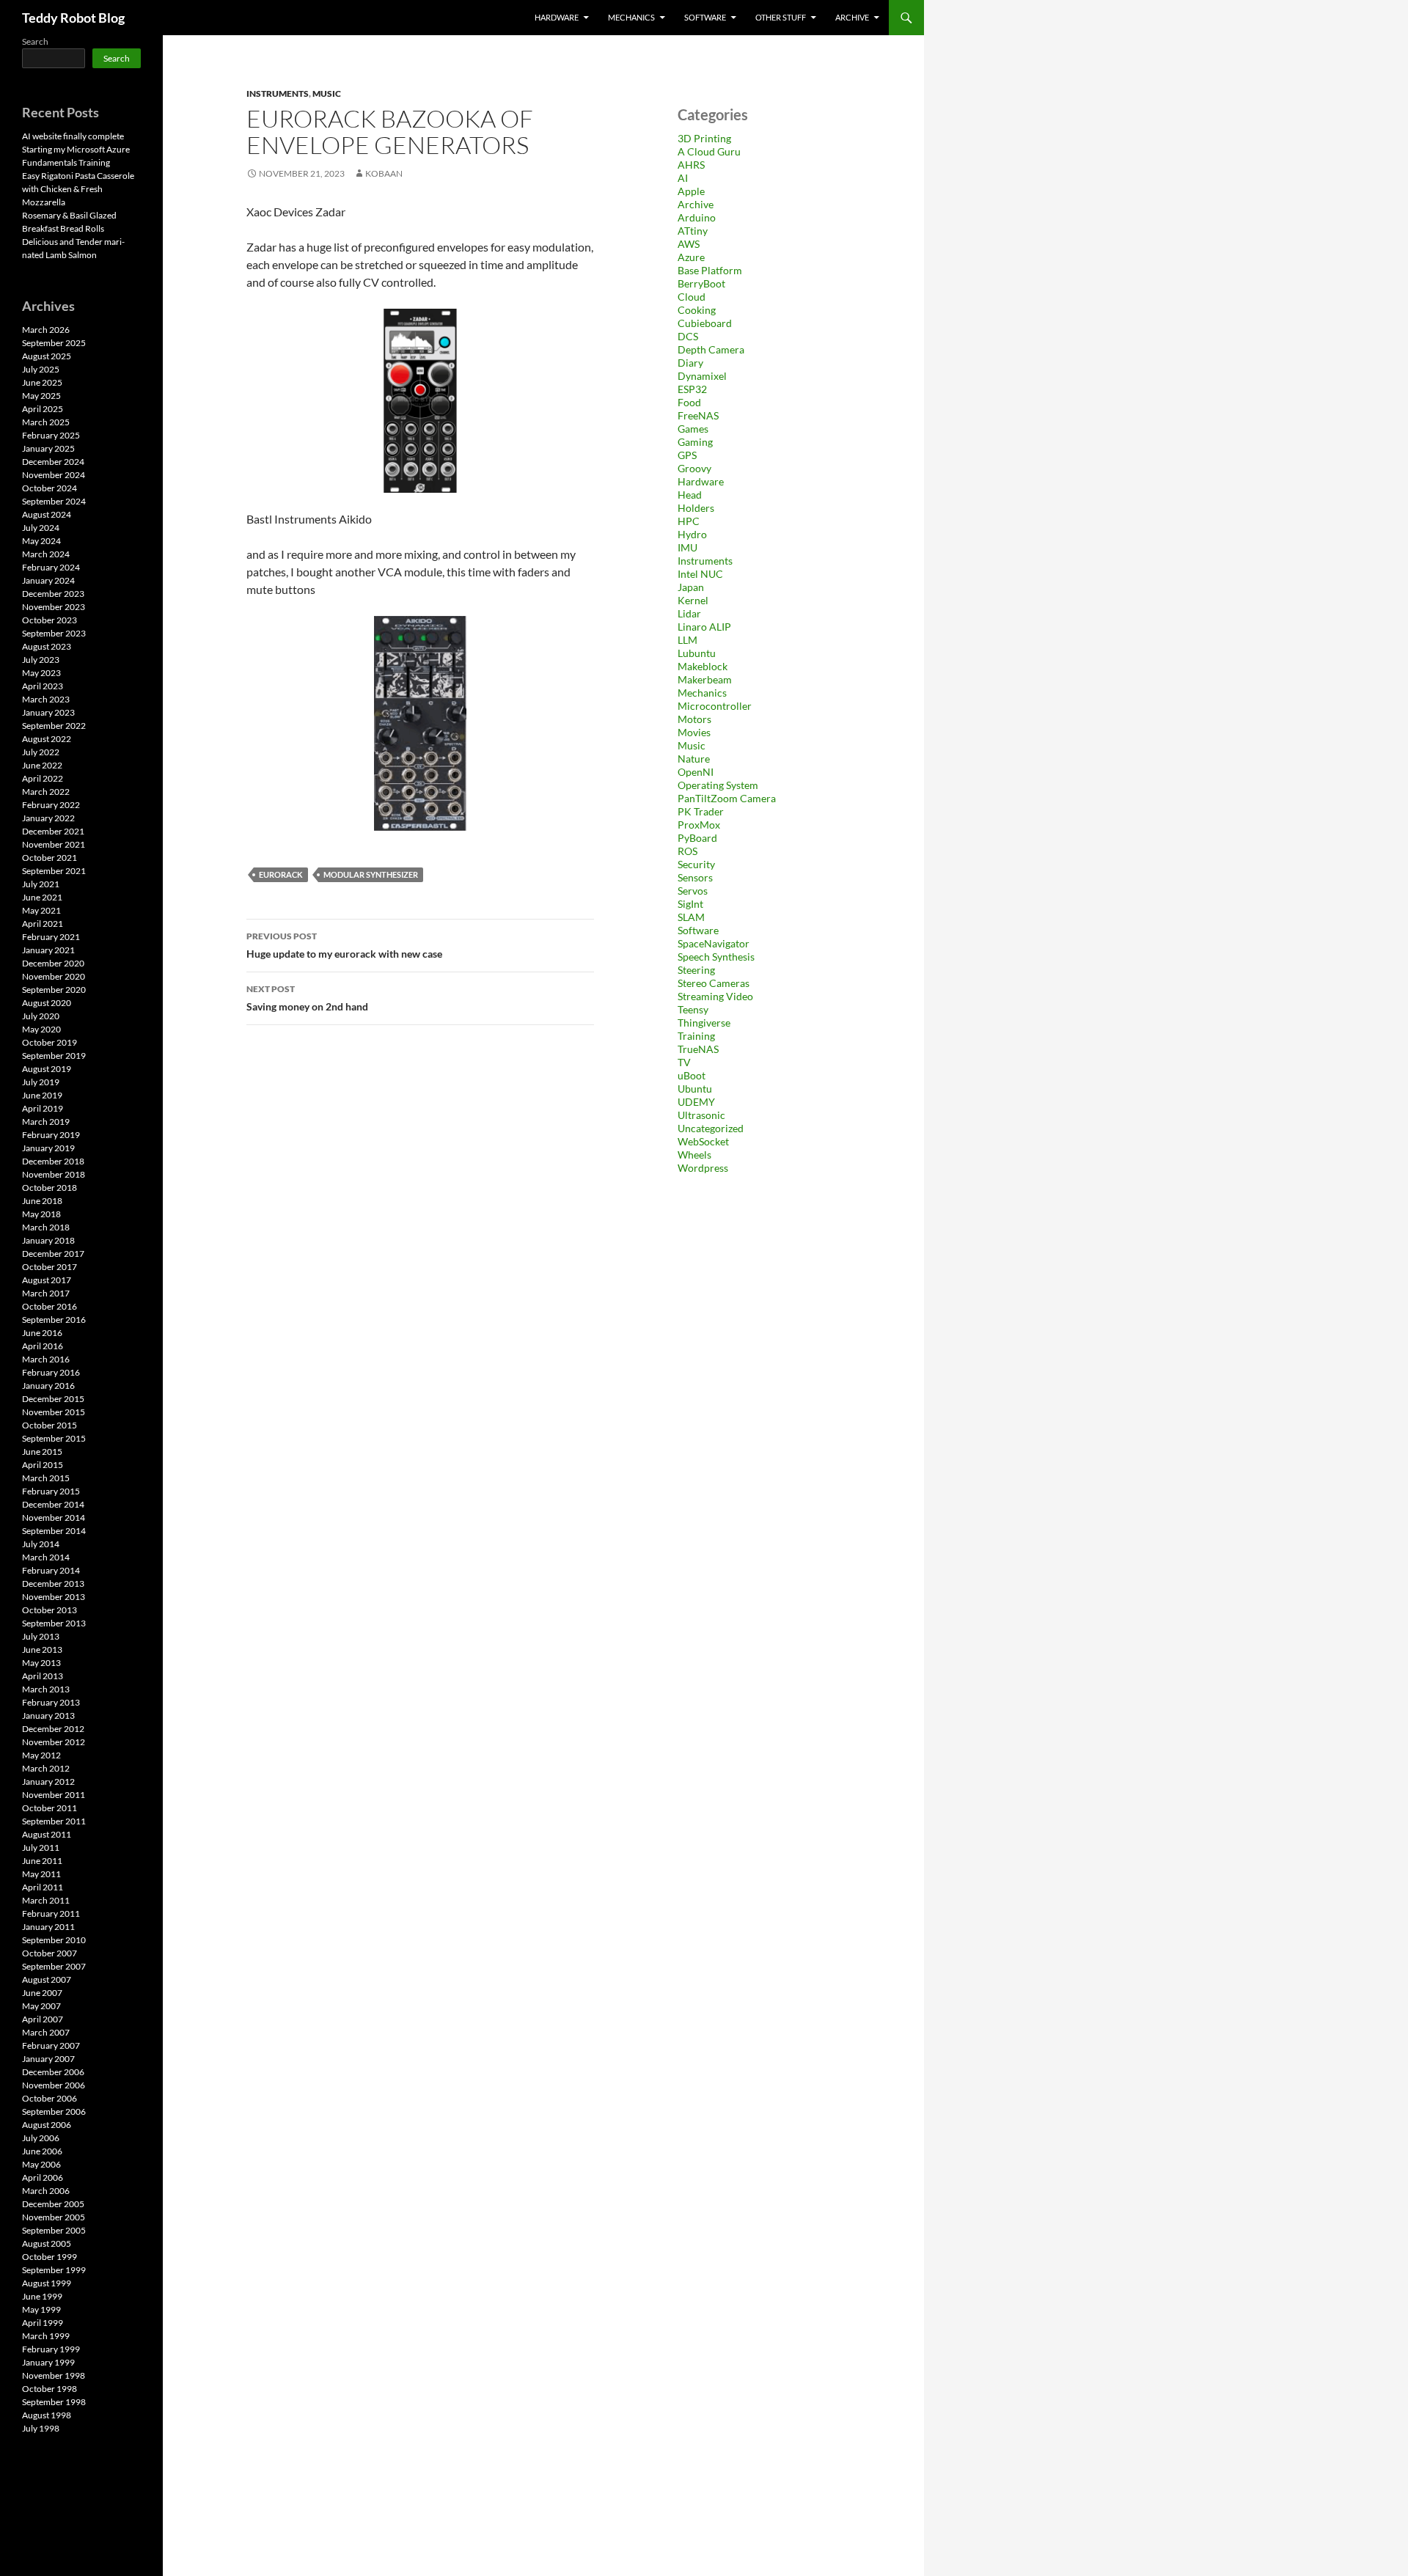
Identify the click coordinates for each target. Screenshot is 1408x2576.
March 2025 (46, 422)
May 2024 (41, 541)
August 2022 (47, 739)
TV (684, 1062)
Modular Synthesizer (371, 874)
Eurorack (281, 874)
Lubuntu (697, 653)
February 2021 (51, 937)
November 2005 (54, 2217)
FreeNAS (698, 415)
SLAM (691, 917)
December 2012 (53, 1729)
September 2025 (54, 343)
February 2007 (51, 2045)
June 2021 (42, 897)
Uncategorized (711, 1128)
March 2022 (46, 792)
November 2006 (54, 2085)
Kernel (693, 600)
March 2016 (46, 1359)
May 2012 (41, 1755)
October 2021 (49, 858)
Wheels (694, 1155)
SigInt (690, 904)
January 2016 (48, 1386)
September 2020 (54, 990)
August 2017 (47, 1280)
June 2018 (42, 1201)
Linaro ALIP (704, 627)
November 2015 (54, 1412)
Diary (690, 363)
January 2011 (48, 1927)
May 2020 (41, 1029)
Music (327, 93)
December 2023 (53, 594)
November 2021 (54, 844)
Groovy (694, 468)
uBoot (692, 1075)
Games (693, 429)
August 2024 (47, 514)
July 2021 (41, 884)
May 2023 (41, 673)
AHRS (691, 165)
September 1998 (54, 2402)
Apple (691, 191)
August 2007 (47, 1979)
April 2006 (43, 2177)
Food (689, 402)
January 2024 (48, 580)
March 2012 (46, 1768)
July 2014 (41, 1544)
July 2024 (41, 528)
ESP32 (692, 389)
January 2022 (48, 818)
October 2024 (49, 488)
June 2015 (42, 1452)
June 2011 (42, 1861)
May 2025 (41, 396)
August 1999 (47, 2283)
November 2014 (54, 1518)
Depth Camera (711, 349)
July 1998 (41, 2428)
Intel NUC (700, 574)
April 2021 (43, 924)
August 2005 (47, 2243)
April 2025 (43, 409)
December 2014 (53, 1504)
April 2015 (43, 1465)
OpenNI (696, 772)
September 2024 (54, 501)
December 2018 (53, 1161)
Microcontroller (715, 706)
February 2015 (51, 1491)
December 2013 (53, 1584)
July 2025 (41, 369)
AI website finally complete (73, 136)
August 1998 (47, 2415)
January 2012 (48, 1781)
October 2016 (49, 1306)
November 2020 (54, 976)
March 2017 (46, 1293)
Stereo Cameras (714, 983)
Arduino (697, 217)
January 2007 (48, 2059)
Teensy (693, 1009)
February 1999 (51, 2349)
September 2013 (54, 1623)
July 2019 (41, 1082)
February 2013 (51, 1702)
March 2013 (46, 1689)
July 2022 (41, 752)
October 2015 (49, 1425)
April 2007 (43, 2019)
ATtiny (693, 231)
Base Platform (710, 270)
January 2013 (48, 1716)
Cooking (697, 310)
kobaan (384, 173)
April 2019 (43, 1108)
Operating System (718, 785)
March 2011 (46, 1900)
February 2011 (51, 1913)
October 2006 (49, 2098)
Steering (696, 970)
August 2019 (47, 1069)
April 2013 (43, 1676)
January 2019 (48, 1148)
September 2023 (54, 633)
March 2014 (46, 1557)
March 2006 (46, 2191)
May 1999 (41, 2309)
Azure (691, 257)
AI (683, 178)
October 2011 (49, 1808)
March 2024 (46, 554)
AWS (689, 244)
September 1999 (54, 2270)
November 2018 (54, 1174)
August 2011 (47, 1834)
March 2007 (46, 2032)
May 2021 (41, 910)
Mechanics (631, 17)
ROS (687, 851)
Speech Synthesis (716, 957)
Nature (694, 759)
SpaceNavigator (714, 943)
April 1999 (43, 2323)
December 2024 (53, 462)
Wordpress (703, 1168)
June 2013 (42, 1650)
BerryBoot (701, 283)
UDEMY (696, 1102)
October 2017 (49, 1267)
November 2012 (54, 1742)
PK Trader (701, 811)
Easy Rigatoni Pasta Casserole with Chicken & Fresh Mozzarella (78, 189)
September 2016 (54, 1320)
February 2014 (51, 1570)
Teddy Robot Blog (73, 18)
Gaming (695, 442)
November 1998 (54, 2375)
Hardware (557, 17)
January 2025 (48, 448)
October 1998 (49, 2389)
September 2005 (54, 2230)
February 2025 (51, 435)
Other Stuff (781, 17)
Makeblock (703, 666)
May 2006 (41, 2164)
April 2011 (43, 1887)
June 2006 (42, 2151)
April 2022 (43, 778)
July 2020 (41, 1016)
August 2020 (47, 1003)
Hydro (692, 534)
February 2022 (51, 805)
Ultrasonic (701, 1115)
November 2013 (54, 1597)
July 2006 (41, 2138)
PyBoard (697, 838)
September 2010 (54, 1940)
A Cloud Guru (709, 151)
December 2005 (53, 2204)
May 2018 (41, 1214)
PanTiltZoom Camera (727, 798)
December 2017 (53, 1254)
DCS (688, 336)
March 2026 (46, 330)
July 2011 (41, 1847)
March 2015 (46, 1478)
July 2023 (41, 660)
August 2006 (47, 2125)
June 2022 (42, 765)
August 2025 (47, 356)
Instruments (278, 93)
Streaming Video (715, 996)
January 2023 (48, 712)
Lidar (689, 613)
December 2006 (53, 2072)
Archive (852, 17)
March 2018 (46, 1227)
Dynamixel (702, 376)
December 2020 (53, 963)
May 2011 (41, 1874)
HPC (689, 521)
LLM (687, 640)
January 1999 (48, 2362)
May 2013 (41, 1663)
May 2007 (41, 2006)
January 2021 (48, 950)
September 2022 (54, 726)
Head (690, 495)
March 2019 (46, 1122)
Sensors (695, 877)
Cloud (692, 297)
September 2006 (54, 2111)
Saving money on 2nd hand (307, 998)
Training (696, 1036)
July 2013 (41, 1636)
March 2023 (46, 699)
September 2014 (54, 1531)
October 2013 (49, 1610)
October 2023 (49, 620)
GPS (687, 455)
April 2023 (43, 686)
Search (35, 41)
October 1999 (49, 2257)
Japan (691, 587)
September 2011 (54, 1821)
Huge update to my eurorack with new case (344, 945)
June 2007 (42, 1993)
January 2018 (48, 1240)
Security (696, 864)
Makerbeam (705, 679)
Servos (693, 891)
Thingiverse (704, 1023)
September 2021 (54, 871)
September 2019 (54, 1056)
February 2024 (51, 567)
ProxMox (699, 825)
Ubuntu (695, 1089)
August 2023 (47, 646)
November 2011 (54, 1795)
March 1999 (46, 2336)
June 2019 (42, 1095)
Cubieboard (705, 323)
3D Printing (704, 138)
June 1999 (42, 2296)
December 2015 (53, 1399)
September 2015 (54, 1438)
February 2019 (51, 1135)
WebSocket (703, 1141)
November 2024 (54, 475)
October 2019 (49, 1042)
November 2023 (54, 607)
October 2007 (49, 1953)
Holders (696, 508)
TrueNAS (698, 1049)
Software (705, 17)
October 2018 (49, 1188)
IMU (687, 547)
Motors (694, 719)
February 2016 (51, 1372)
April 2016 (43, 1346)
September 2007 (54, 1966)
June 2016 (42, 1333)
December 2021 (53, 831)
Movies (694, 732)
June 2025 (42, 382)
